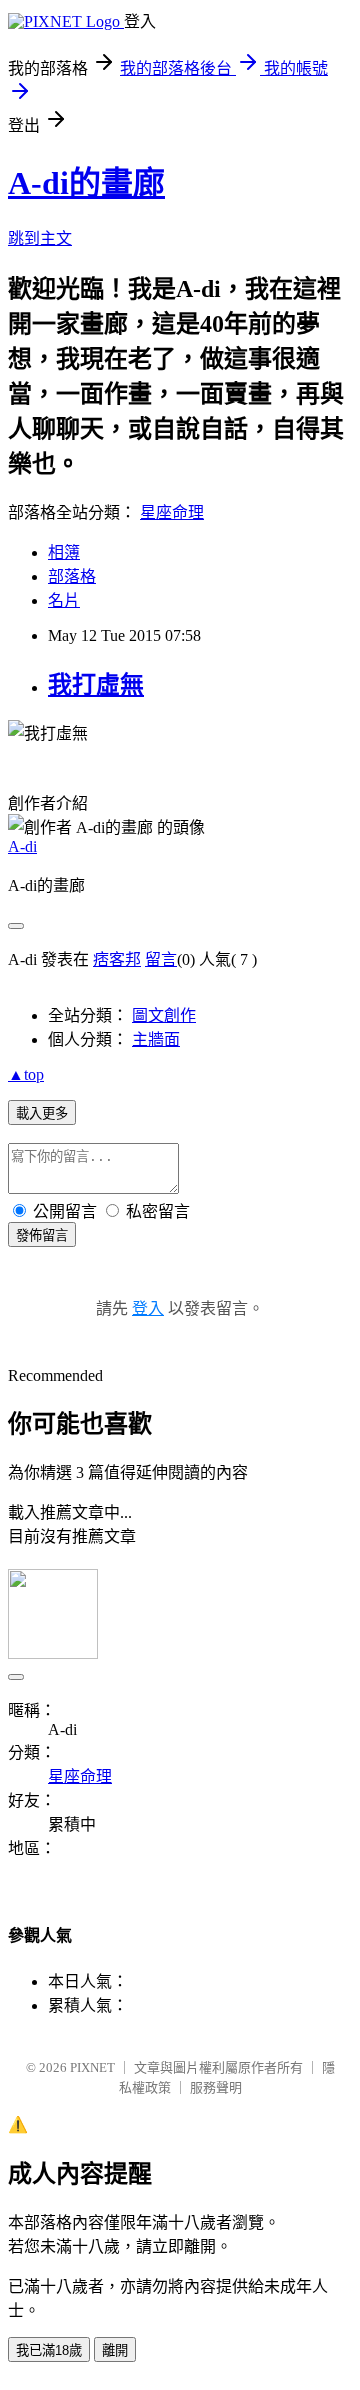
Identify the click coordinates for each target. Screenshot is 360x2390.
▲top (26, 1074)
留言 (161, 959)
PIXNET (92, 2067)
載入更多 (42, 1113)
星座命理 (172, 512)
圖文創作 (164, 1015)
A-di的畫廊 (86, 183)
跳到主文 (40, 238)
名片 (64, 600)
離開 (115, 2350)
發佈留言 (42, 1235)
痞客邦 (117, 959)
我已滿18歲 (49, 2350)
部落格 (72, 576)
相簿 (64, 552)
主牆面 (156, 1039)
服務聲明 (216, 2087)
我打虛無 (96, 685)
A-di (22, 846)
